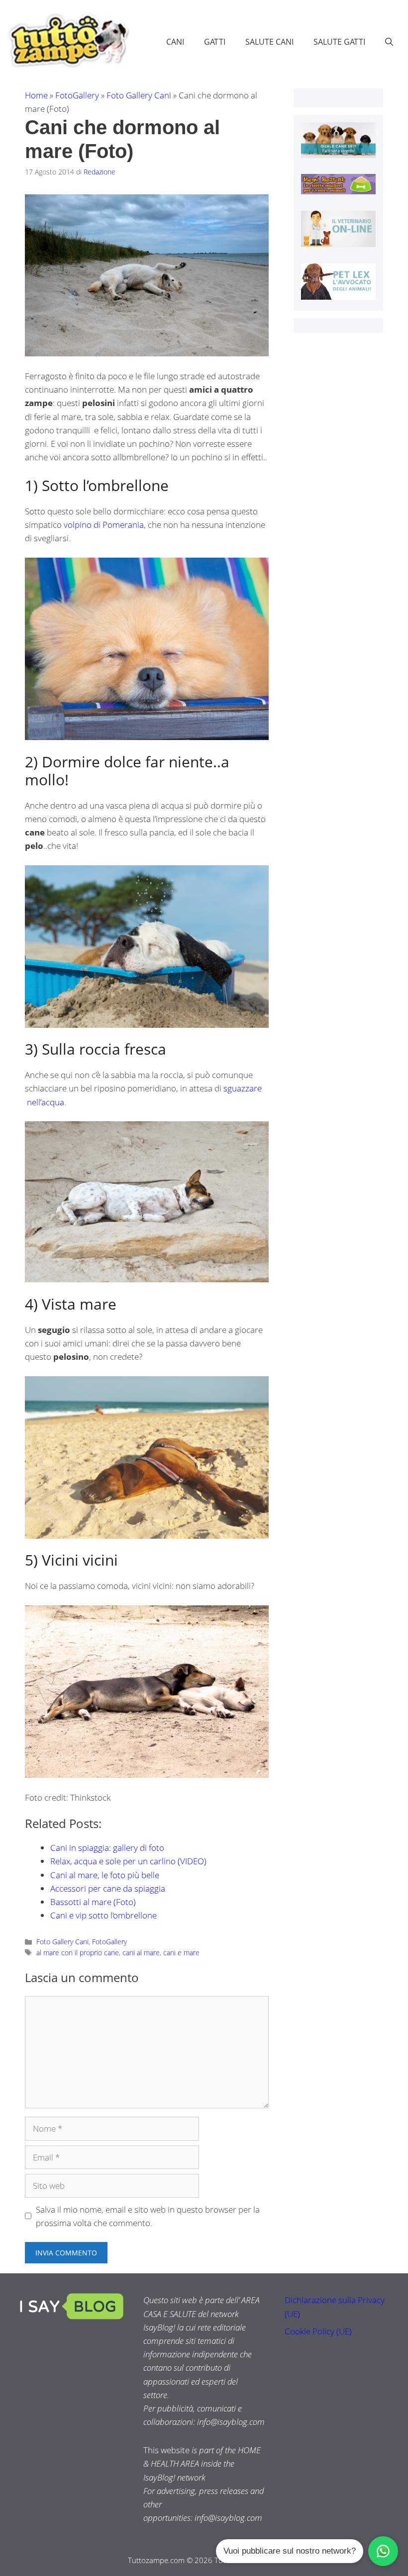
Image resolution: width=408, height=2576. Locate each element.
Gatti (215, 42)
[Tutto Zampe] (67, 41)
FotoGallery (77, 95)
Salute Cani (269, 42)
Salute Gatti (339, 42)
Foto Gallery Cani (139, 95)
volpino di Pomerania (104, 525)
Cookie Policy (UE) (318, 2331)
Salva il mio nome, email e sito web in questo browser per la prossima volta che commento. (148, 2216)
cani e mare (181, 1953)
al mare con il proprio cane (78, 1953)
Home (36, 95)
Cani (175, 42)
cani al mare (141, 1953)
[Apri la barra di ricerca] (389, 42)
